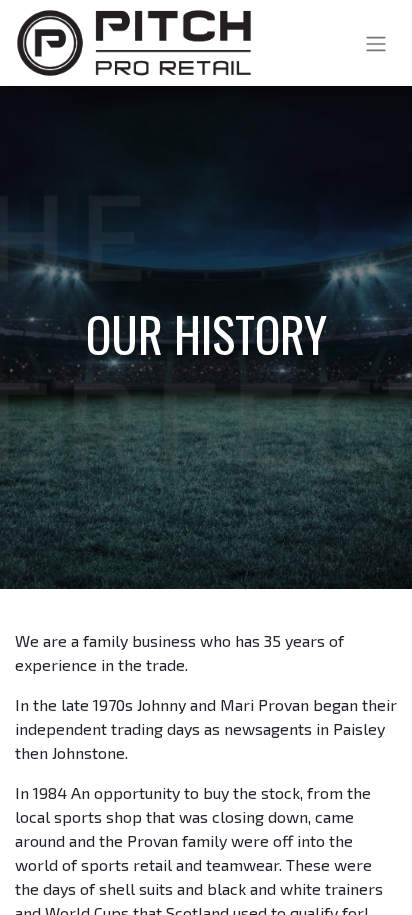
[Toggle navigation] (376, 43)
